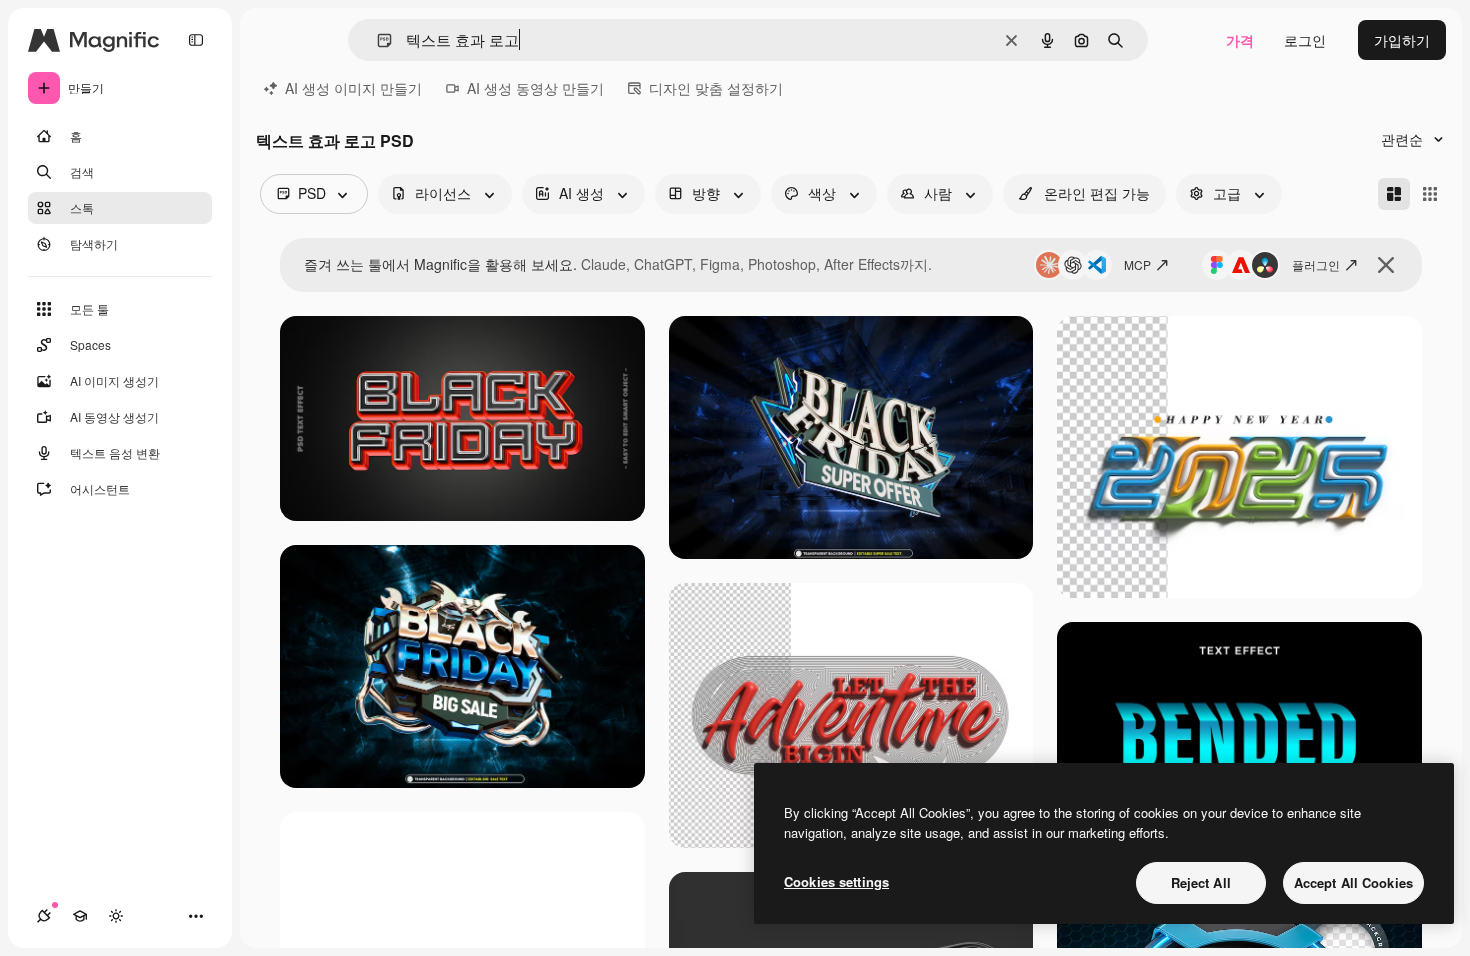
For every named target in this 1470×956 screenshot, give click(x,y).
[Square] (1430, 194)
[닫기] (1386, 265)
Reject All (1201, 882)
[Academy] (80, 916)
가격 (1240, 40)
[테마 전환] (116, 916)
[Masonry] (1394, 194)
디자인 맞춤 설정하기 (716, 88)
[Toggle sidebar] (196, 40)
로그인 (1305, 40)
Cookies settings (836, 881)
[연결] (44, 916)
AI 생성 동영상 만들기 (535, 88)
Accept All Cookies (1353, 882)
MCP (1137, 264)
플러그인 (1316, 264)
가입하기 (1402, 40)
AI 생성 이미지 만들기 (353, 88)
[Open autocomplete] (376, 40)
